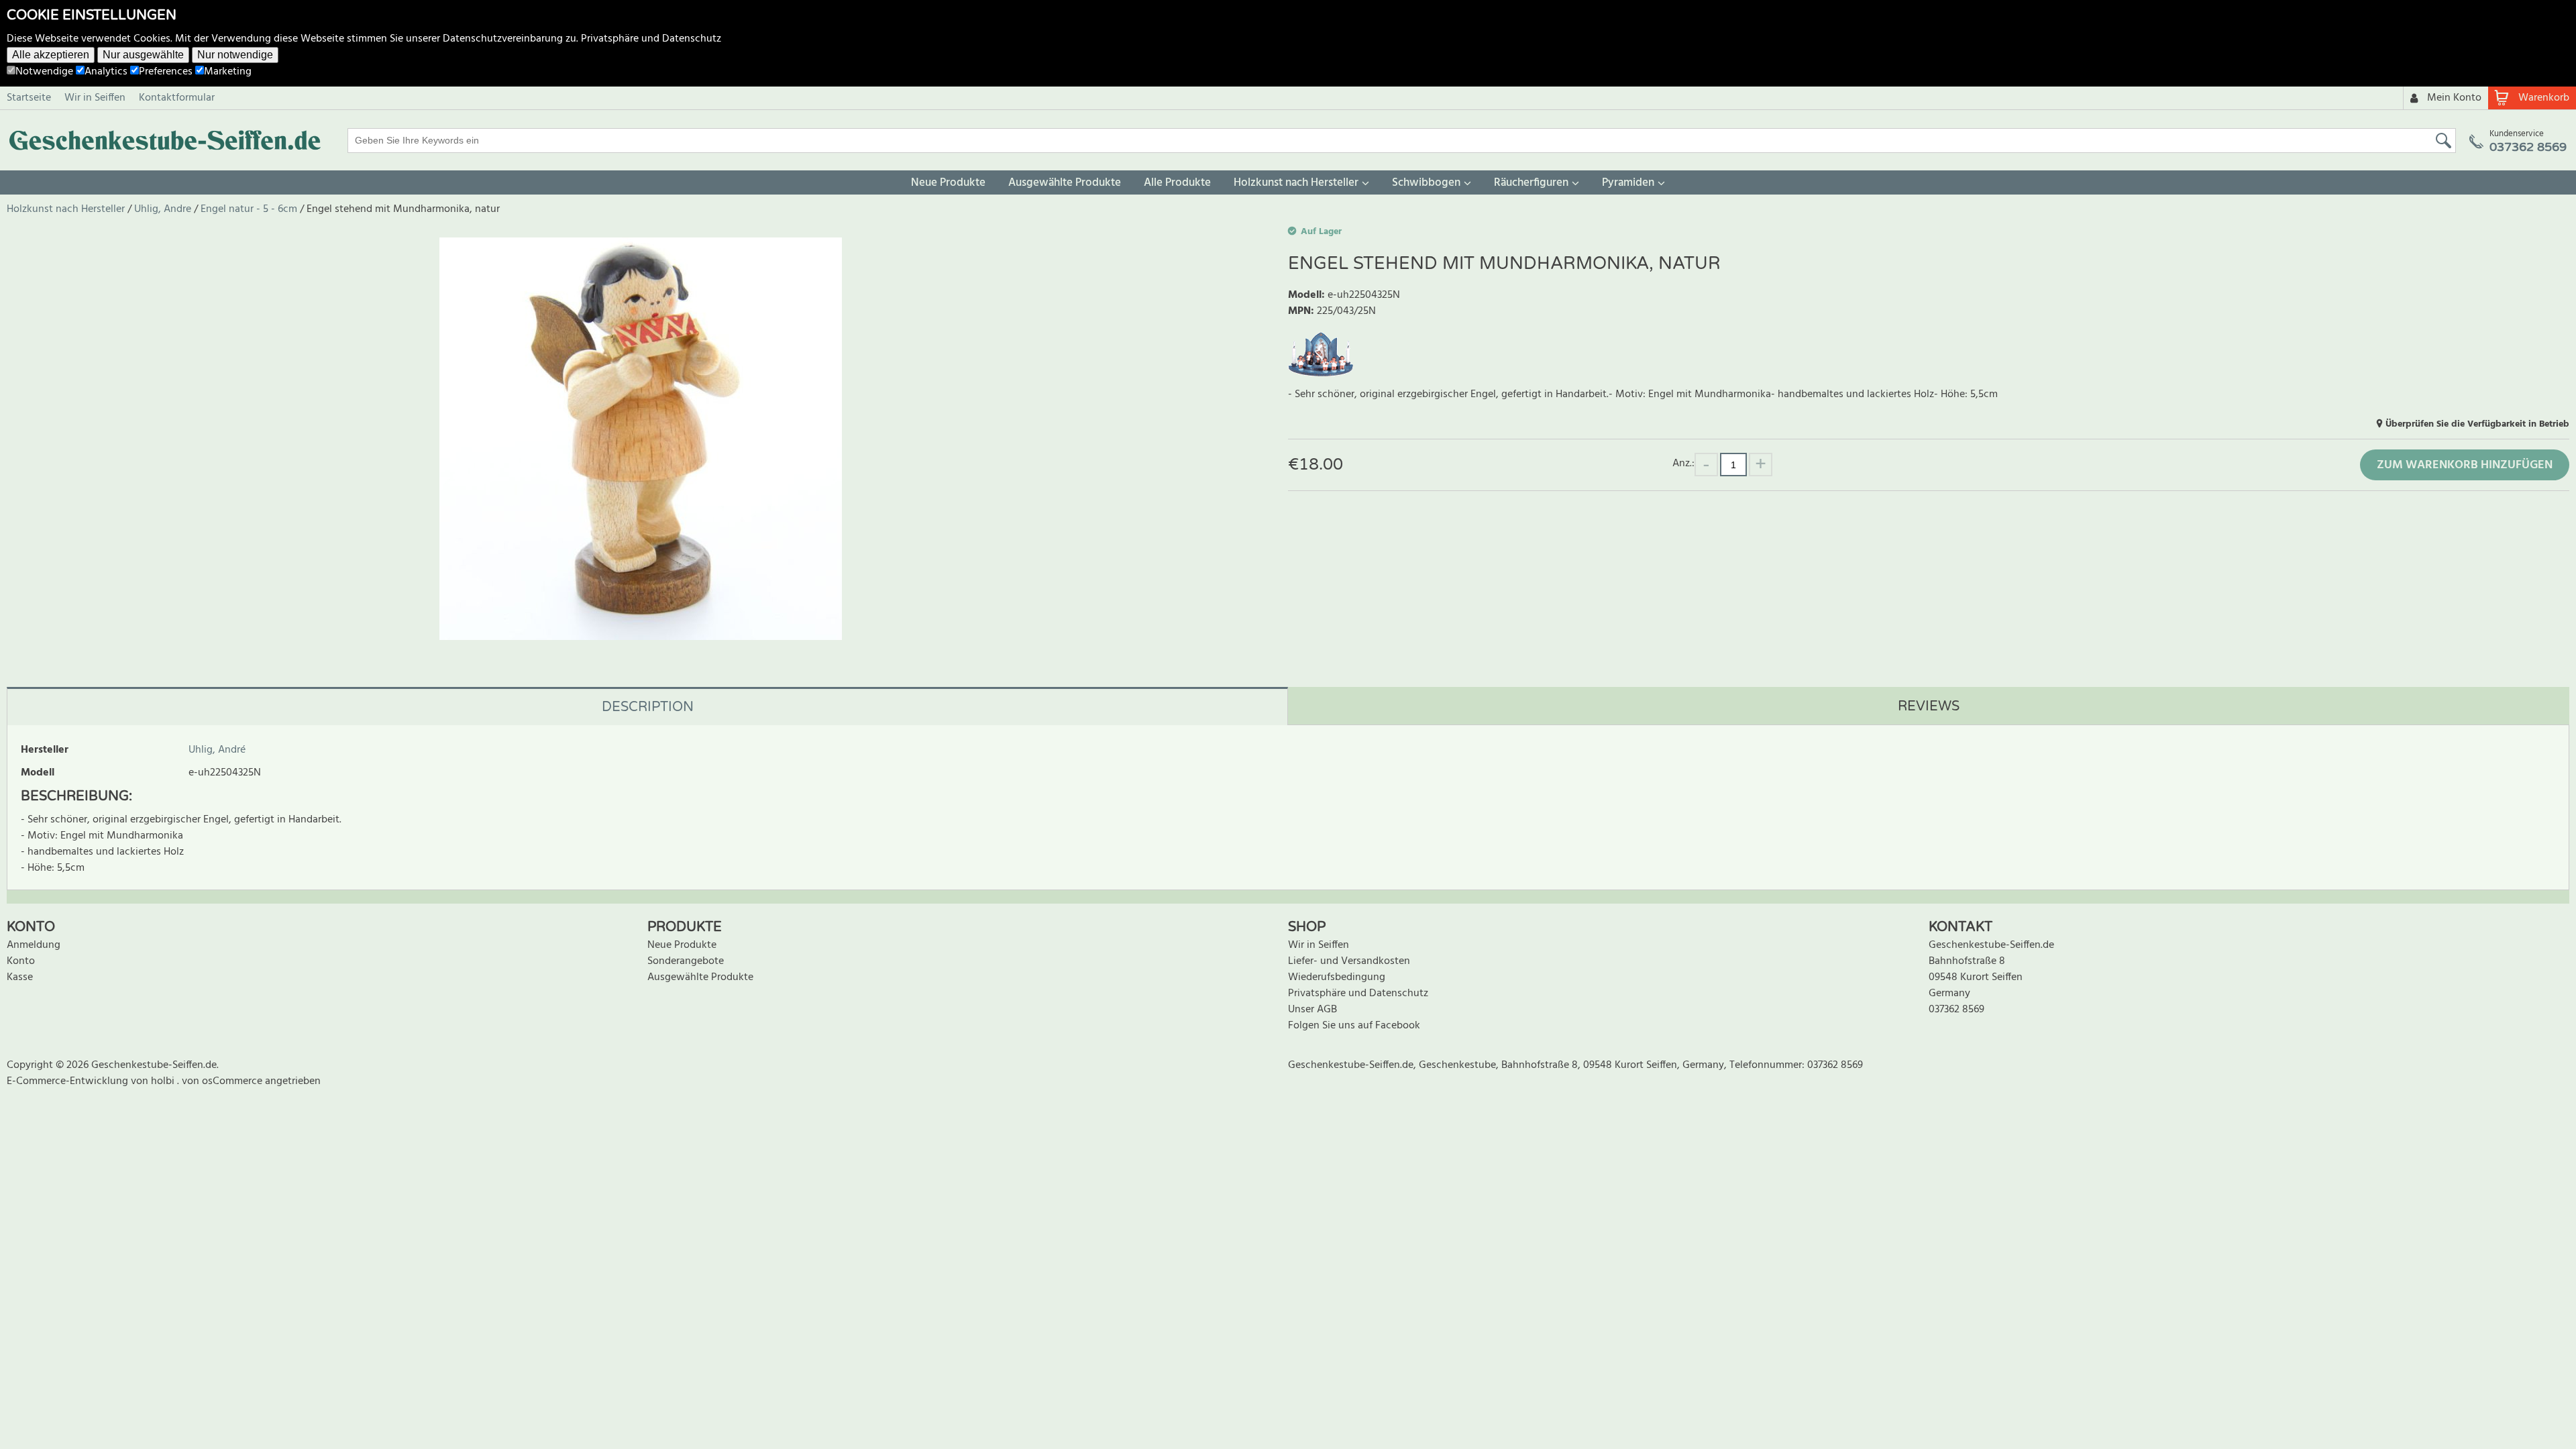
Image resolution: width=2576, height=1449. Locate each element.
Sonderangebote (686, 961)
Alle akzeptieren (51, 55)
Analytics (106, 72)
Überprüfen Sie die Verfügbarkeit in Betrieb (2477, 424)
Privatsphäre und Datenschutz (651, 39)
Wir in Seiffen (95, 98)
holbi (164, 1081)
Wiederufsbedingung (1337, 977)
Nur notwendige (235, 55)
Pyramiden (1628, 183)
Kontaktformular (177, 98)
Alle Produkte (1177, 183)
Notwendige (44, 72)
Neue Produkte (948, 183)
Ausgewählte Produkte (1065, 183)
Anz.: (1683, 463)
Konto (21, 961)
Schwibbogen (1426, 183)
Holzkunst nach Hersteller (1296, 183)
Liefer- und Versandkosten (1349, 961)
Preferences (166, 72)
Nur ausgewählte (143, 55)
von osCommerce (223, 1081)
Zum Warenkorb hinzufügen (2465, 465)
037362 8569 (1956, 1010)
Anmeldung (34, 945)
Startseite (29, 98)
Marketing (228, 72)
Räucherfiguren (1531, 183)
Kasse (20, 977)
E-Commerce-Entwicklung (69, 1081)
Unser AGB (1312, 1010)
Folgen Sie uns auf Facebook (1354, 1026)
